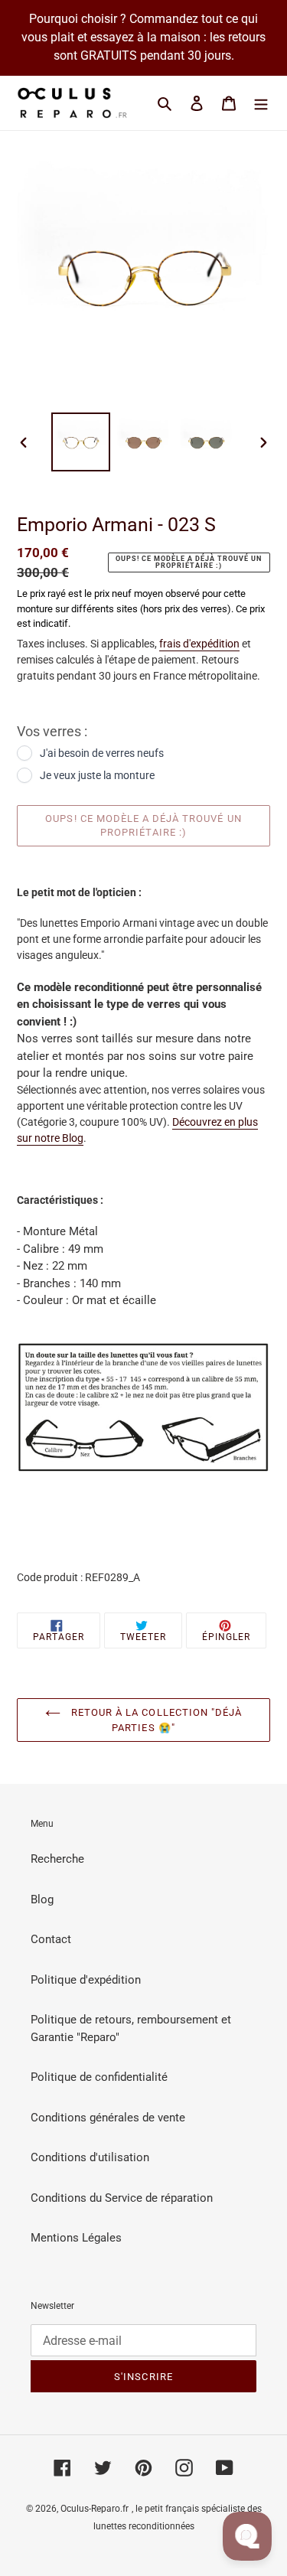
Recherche (57, 1859)
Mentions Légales (76, 2238)
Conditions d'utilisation (90, 2157)
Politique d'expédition (86, 1980)
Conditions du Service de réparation (122, 2198)
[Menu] (261, 103)
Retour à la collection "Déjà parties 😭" (155, 1720)
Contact (51, 1939)
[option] (81, 442)
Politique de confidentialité (99, 2077)
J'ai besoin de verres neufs (102, 753)
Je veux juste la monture (97, 775)
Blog (42, 1899)
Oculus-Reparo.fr (95, 2509)
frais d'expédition (199, 644)
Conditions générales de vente (108, 2118)
